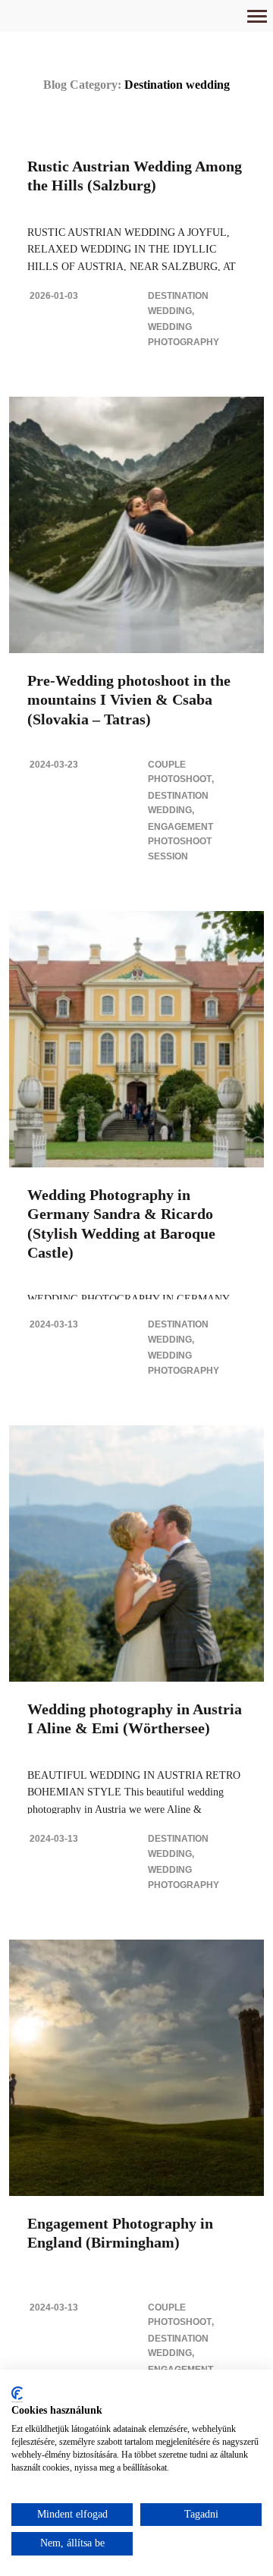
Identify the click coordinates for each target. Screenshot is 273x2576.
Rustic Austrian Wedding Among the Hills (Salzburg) (135, 176)
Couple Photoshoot (180, 772)
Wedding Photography (184, 335)
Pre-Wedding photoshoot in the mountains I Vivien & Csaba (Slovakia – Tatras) (129, 699)
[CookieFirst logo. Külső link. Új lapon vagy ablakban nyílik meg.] (17, 2394)
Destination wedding (178, 303)
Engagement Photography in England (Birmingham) (120, 2233)
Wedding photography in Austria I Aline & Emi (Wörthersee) (135, 1718)
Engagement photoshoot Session (180, 842)
